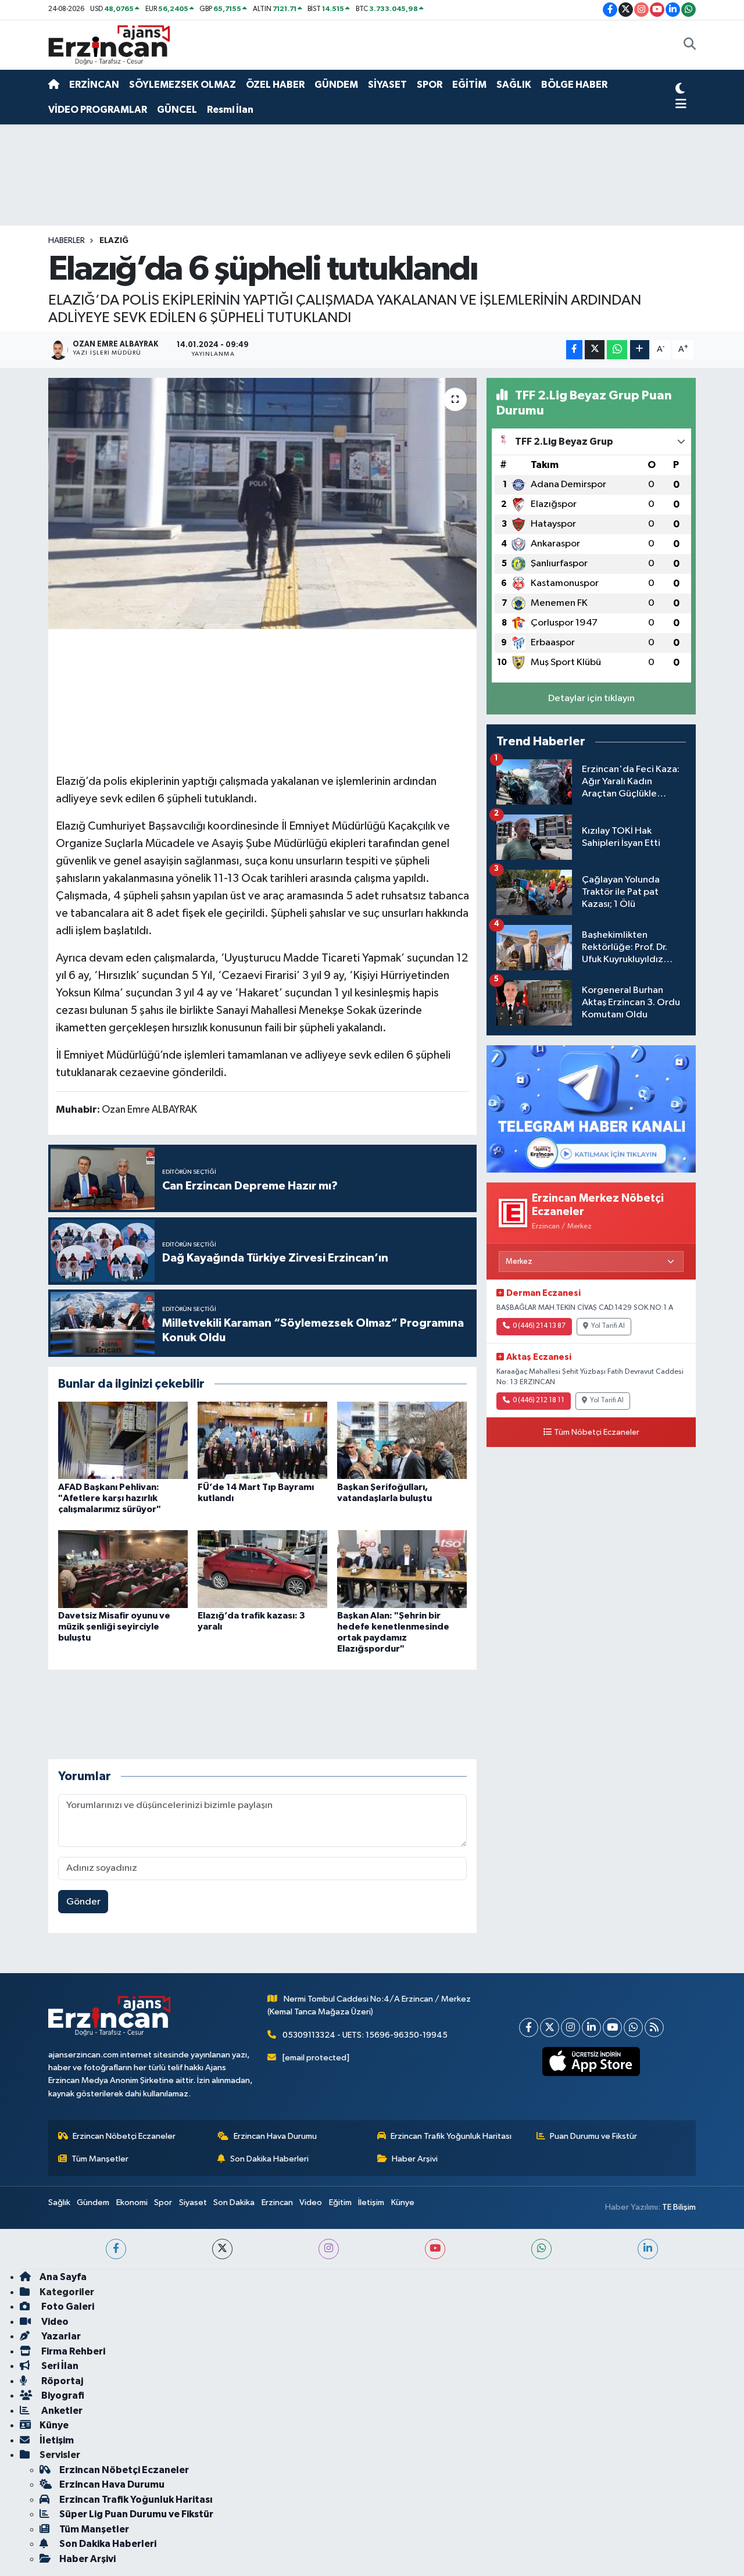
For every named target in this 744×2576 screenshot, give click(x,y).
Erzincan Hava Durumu (275, 2136)
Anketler (61, 2411)
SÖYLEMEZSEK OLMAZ (183, 85)
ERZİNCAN (94, 85)
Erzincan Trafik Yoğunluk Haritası (451, 2136)
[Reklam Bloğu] (591, 1108)
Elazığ (114, 241)
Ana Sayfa (63, 2277)
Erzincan (277, 2202)
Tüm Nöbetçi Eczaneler (597, 1432)
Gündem (93, 2202)
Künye (403, 2202)
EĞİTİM (469, 85)
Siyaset (193, 2202)
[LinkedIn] (591, 2027)
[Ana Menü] (681, 105)
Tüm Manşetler (100, 2159)
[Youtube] (612, 2027)
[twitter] (222, 2249)
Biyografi (62, 2395)
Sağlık (59, 2202)
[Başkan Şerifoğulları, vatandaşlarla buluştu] (402, 1440)
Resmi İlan (230, 110)
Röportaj (61, 2381)
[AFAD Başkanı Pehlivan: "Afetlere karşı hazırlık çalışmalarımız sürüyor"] (123, 1440)
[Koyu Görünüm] (680, 90)
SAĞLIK (514, 85)
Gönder (83, 1902)
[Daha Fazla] (640, 350)
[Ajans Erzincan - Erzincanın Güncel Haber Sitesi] (109, 44)
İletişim (371, 2202)
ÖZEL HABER (275, 85)
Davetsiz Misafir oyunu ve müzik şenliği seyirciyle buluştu (114, 1627)
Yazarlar (60, 2336)
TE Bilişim (679, 2207)
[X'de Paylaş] (595, 350)
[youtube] (435, 2249)
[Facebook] (529, 2027)
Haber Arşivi (415, 2159)
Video (311, 2202)
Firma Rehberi (72, 2351)
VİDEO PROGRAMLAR (98, 110)
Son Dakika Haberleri (269, 2159)
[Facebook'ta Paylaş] (574, 350)
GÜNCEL (177, 110)
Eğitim (340, 2202)
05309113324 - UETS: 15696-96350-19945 (365, 2035)
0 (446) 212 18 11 (539, 1400)
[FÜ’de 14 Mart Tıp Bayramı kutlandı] (262, 1440)
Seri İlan (59, 2366)
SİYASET (387, 85)
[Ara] (690, 45)
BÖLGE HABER (574, 85)
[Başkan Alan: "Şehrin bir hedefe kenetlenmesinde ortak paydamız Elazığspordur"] (402, 1569)
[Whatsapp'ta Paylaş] (617, 350)
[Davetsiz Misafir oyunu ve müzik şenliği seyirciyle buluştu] (123, 1569)
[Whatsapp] (633, 2027)
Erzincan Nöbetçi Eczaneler (124, 2136)
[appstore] (591, 2061)
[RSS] (654, 2027)
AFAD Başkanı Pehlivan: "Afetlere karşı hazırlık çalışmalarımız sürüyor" (110, 1498)
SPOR (430, 85)
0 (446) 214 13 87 (539, 1326)
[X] (550, 2027)
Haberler (67, 241)
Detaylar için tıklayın (591, 699)
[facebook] (116, 2249)
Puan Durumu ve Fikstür (593, 2136)
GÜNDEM (336, 85)
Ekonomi (132, 2202)
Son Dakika (234, 2202)
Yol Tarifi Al (608, 1326)
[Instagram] (570, 2027)
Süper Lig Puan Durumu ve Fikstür (136, 2514)
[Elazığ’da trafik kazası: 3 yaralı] (262, 1569)
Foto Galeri (67, 2307)
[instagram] (329, 2249)
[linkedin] (648, 2249)
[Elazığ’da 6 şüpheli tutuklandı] (262, 503)
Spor (163, 2202)
